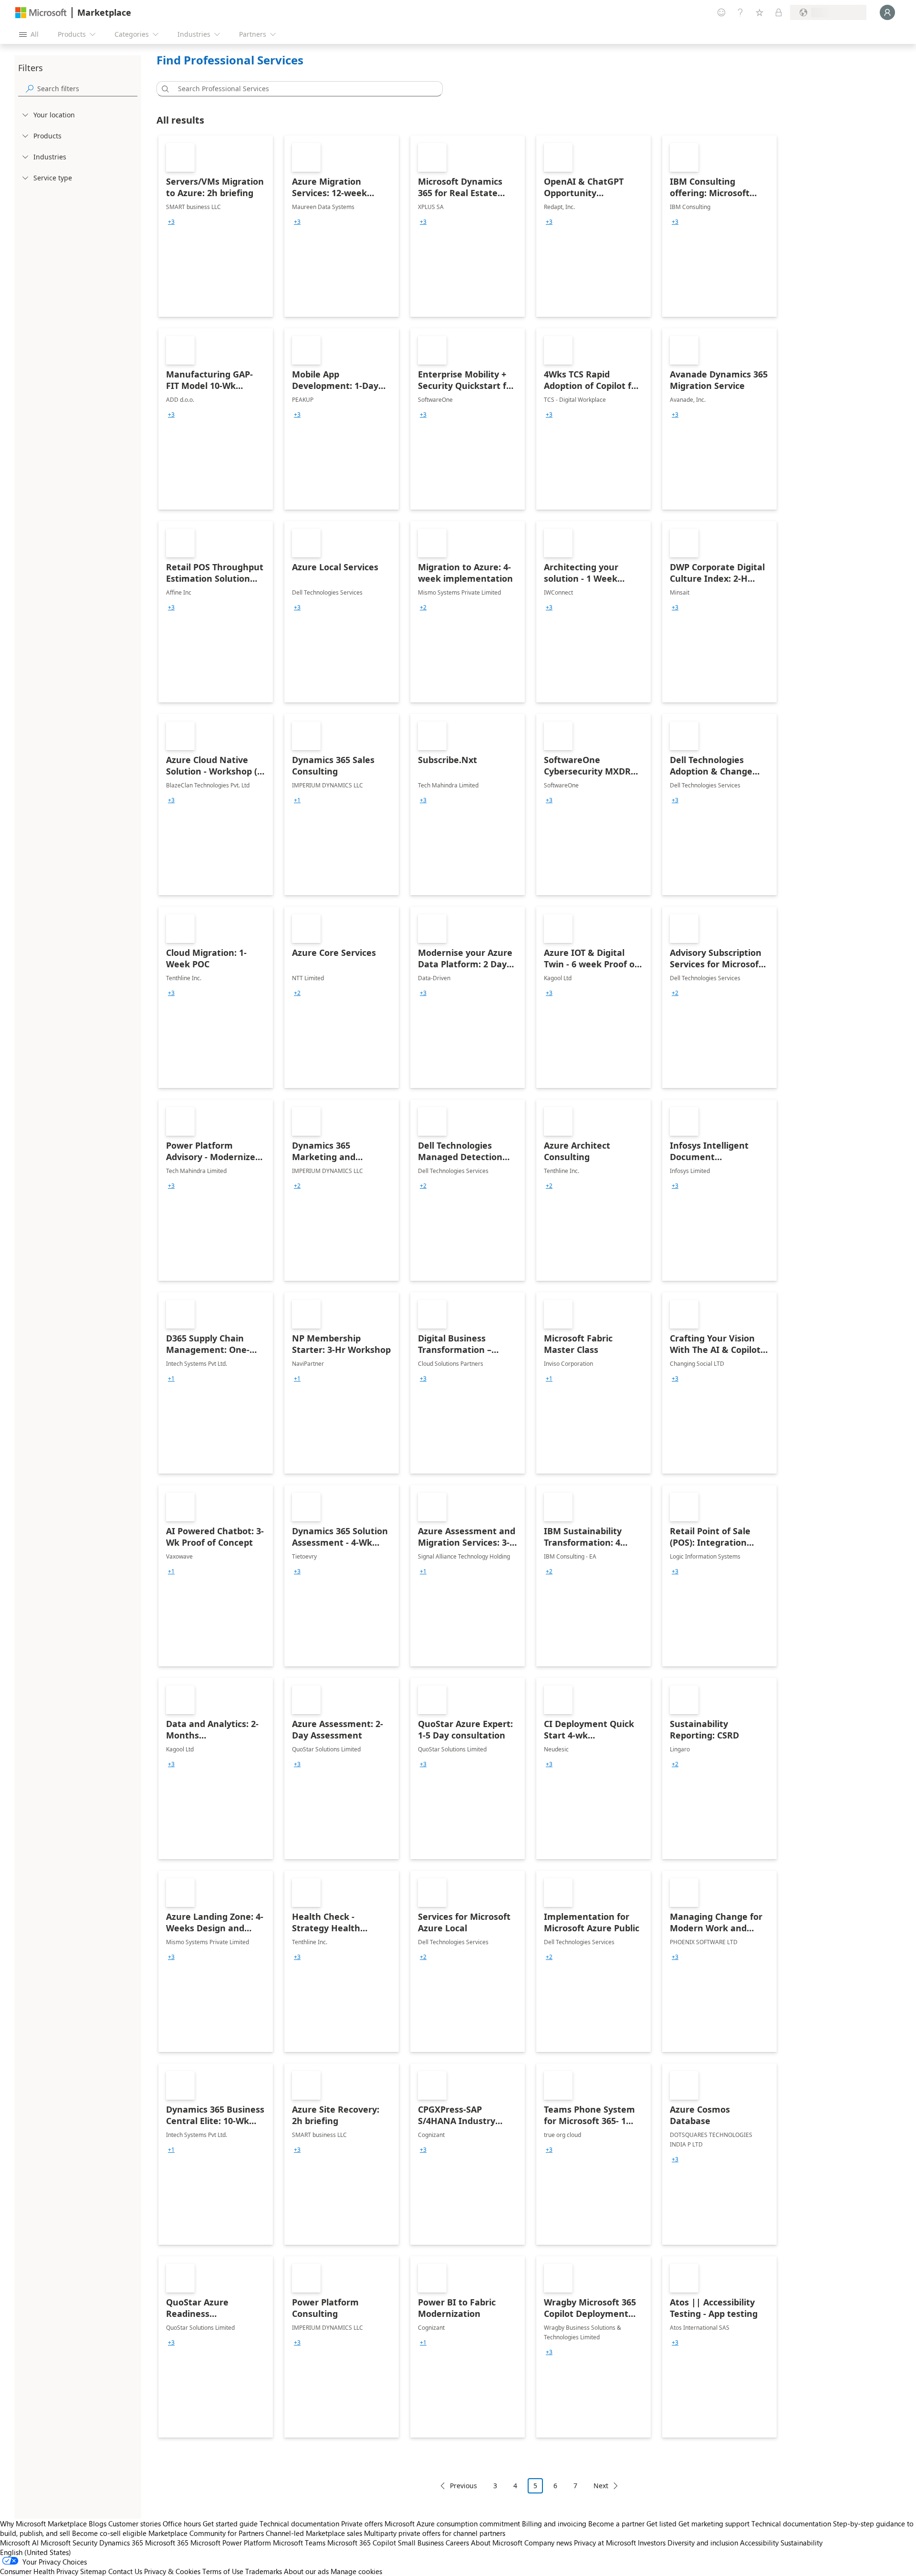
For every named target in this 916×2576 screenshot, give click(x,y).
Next (601, 2486)
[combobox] (302, 89)
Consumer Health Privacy (39, 2571)
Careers (457, 2543)
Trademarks (264, 2571)
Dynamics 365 (121, 2543)
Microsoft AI (19, 2543)
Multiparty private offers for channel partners (435, 2533)
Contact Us (125, 2571)
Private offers (362, 2524)
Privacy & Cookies (172, 2571)
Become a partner (616, 2524)
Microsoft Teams (299, 2543)
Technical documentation (299, 2524)
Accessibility (759, 2543)
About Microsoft (497, 2543)
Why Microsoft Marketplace (43, 2524)
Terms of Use (223, 2571)
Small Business (421, 2543)
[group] (171, 222)
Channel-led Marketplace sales (314, 2533)
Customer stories (135, 2524)
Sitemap (93, 2571)
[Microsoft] (41, 13)
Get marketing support (714, 2524)
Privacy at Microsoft (605, 2543)
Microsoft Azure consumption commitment (453, 2524)
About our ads (306, 2571)
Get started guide (230, 2524)
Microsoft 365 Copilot (362, 2543)
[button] (164, 89)
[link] (216, 226)
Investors (652, 2543)
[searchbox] (87, 89)
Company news (548, 2543)
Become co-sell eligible (109, 2533)
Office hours (182, 2524)
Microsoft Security (69, 2543)
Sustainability (801, 2543)
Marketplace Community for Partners (206, 2533)
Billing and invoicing (554, 2524)
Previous (463, 2486)
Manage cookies (356, 2571)
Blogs (98, 2524)
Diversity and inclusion (703, 2543)
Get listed (661, 2524)
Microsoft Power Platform (231, 2543)
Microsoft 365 (167, 2543)
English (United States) (36, 2552)
